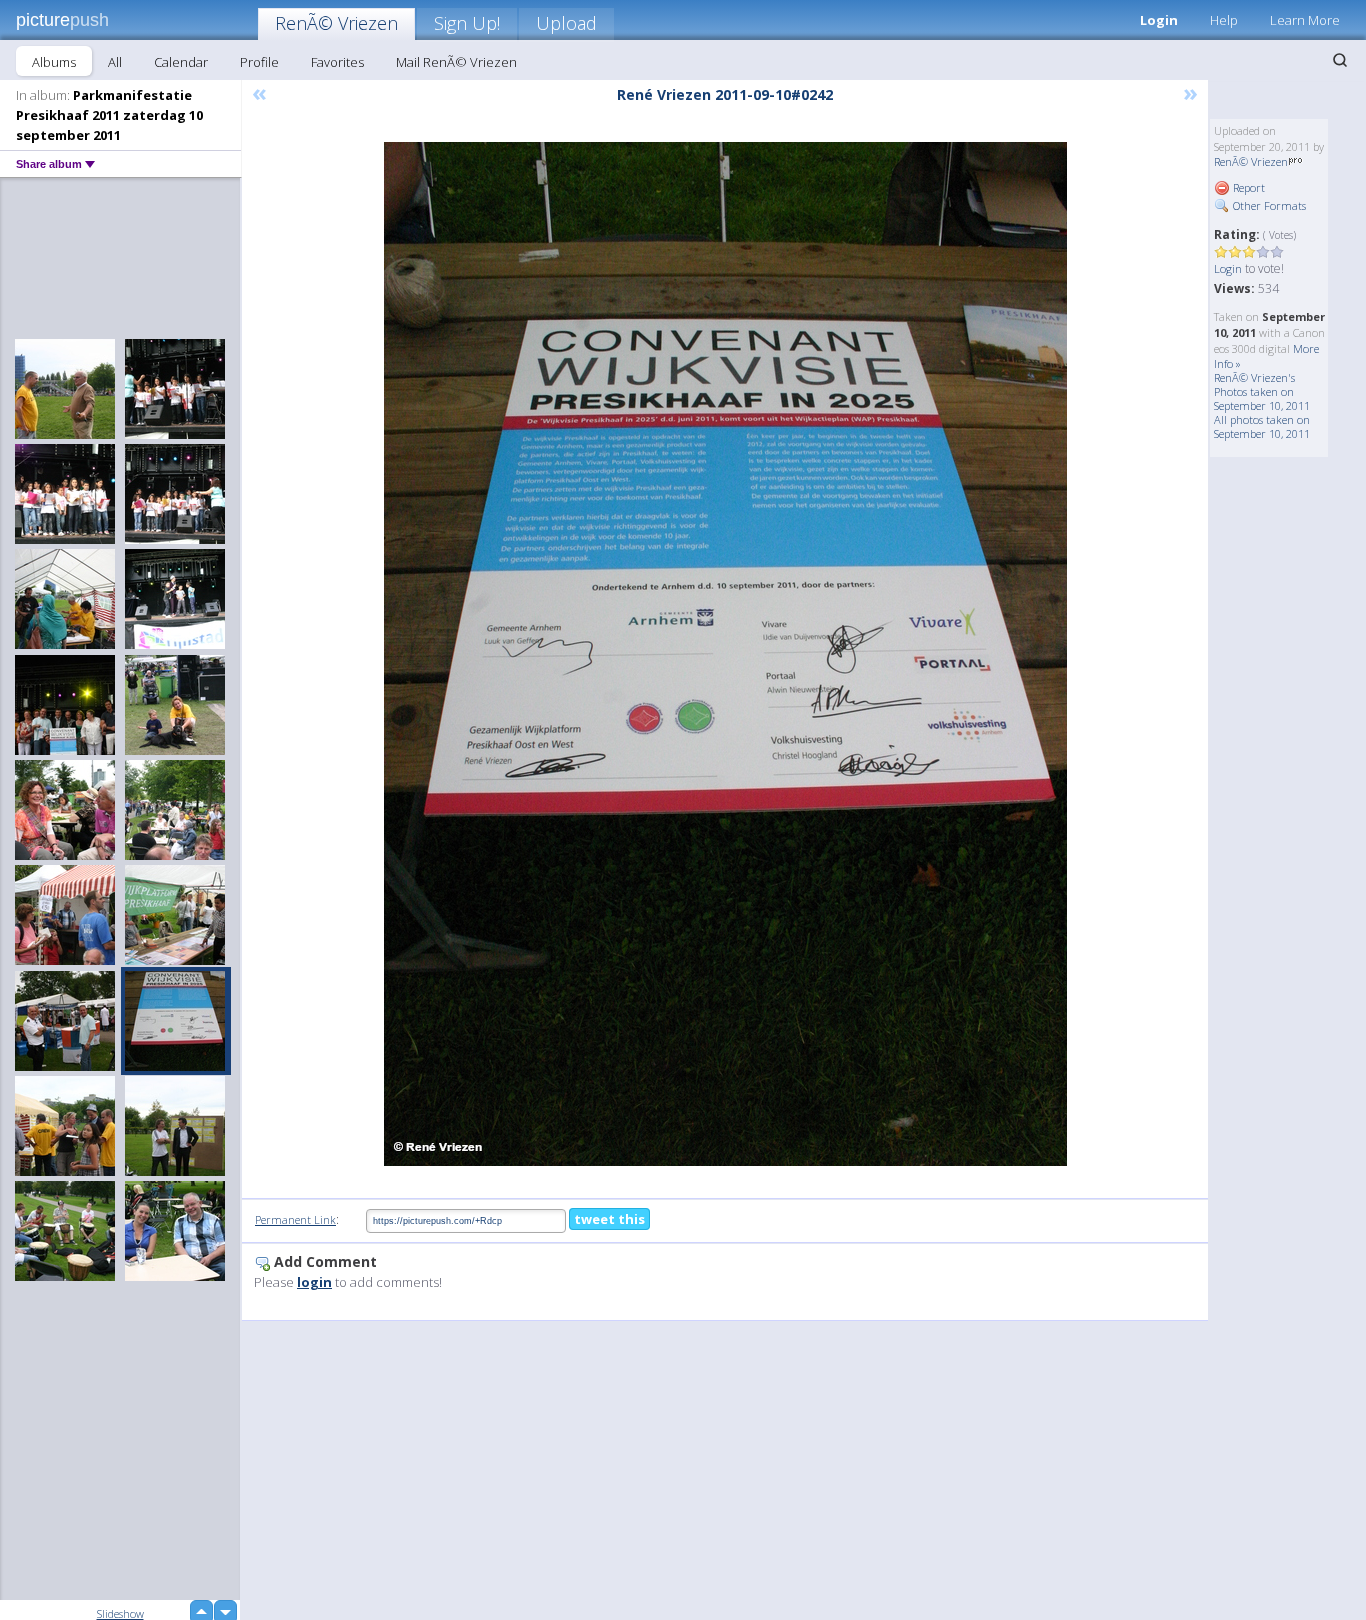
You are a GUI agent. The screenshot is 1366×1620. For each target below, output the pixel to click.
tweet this (609, 1219)
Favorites (337, 62)
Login (1159, 20)
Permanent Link (295, 1219)
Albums (54, 62)
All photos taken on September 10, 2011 (1262, 426)
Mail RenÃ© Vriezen (456, 62)
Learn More (1305, 20)
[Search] (1340, 60)
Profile (259, 62)
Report (1247, 187)
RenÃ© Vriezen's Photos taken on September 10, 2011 (1262, 391)
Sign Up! (467, 23)
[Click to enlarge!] (725, 654)
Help (1224, 20)
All (115, 62)
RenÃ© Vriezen (336, 23)
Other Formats (1268, 205)
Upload (566, 23)
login (314, 1282)
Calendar (181, 62)
